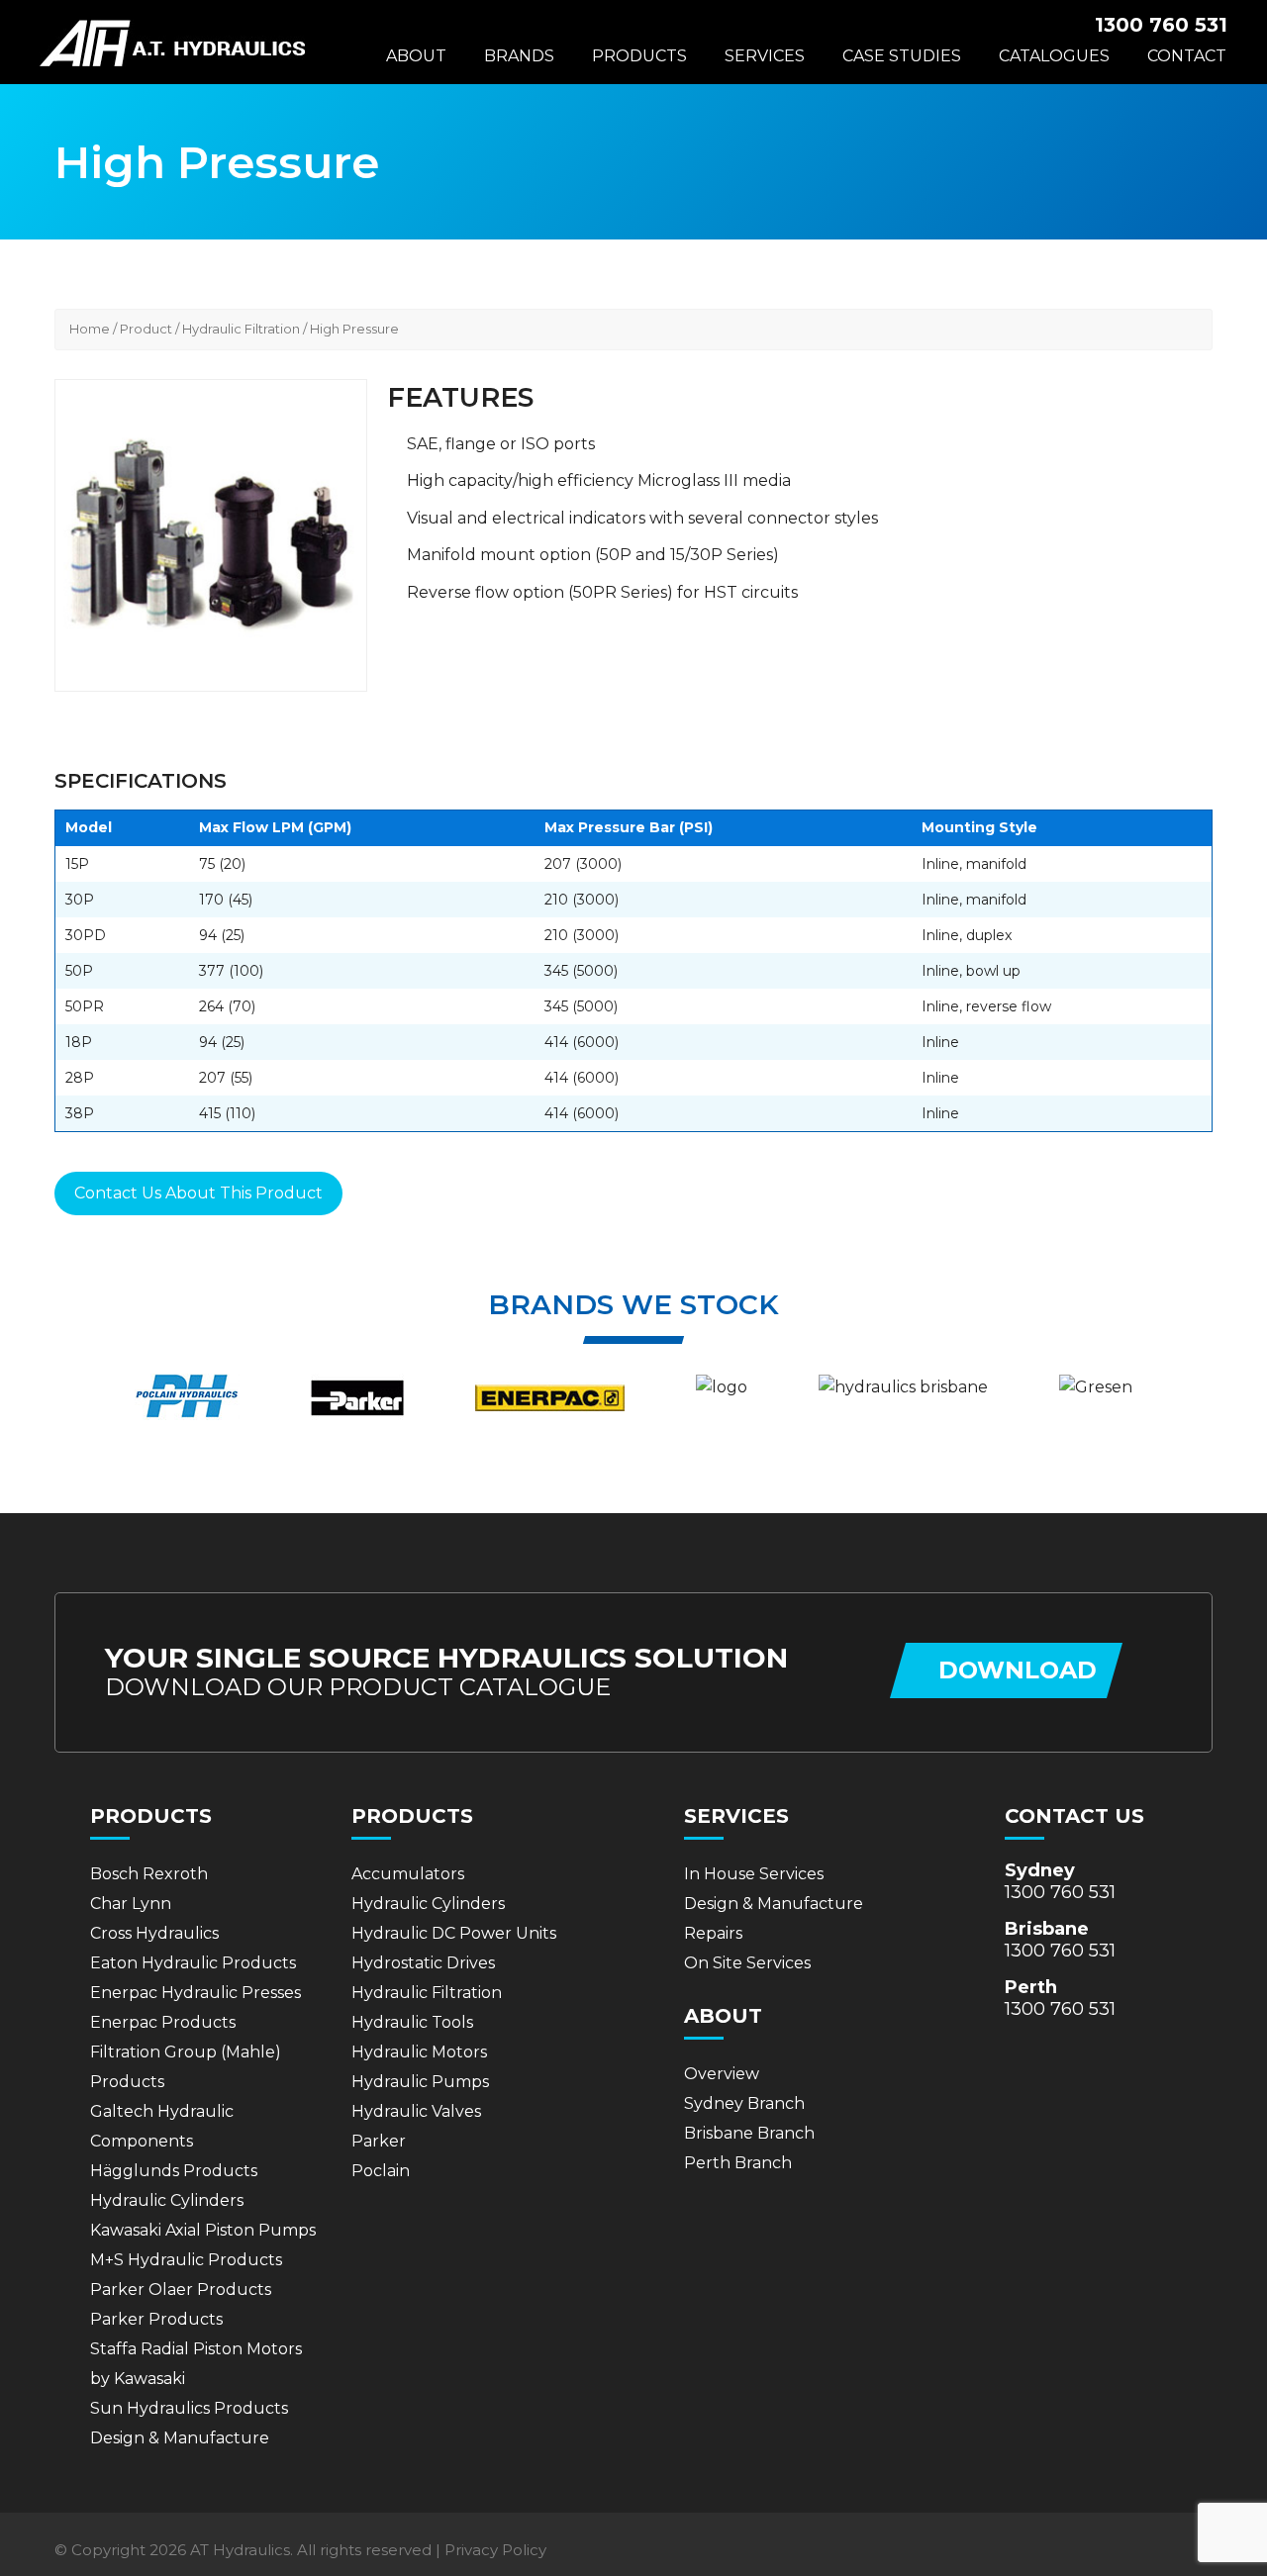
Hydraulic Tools (412, 2022)
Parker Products (156, 2319)
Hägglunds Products (174, 2171)
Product (146, 329)
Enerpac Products (163, 2022)
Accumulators (408, 1874)
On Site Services (747, 1963)
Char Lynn (131, 1904)
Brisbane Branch (749, 2133)
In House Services (754, 1874)
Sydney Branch (744, 2103)
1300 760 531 (1060, 1892)
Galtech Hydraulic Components (162, 2126)
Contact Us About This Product (198, 1193)
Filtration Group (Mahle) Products (186, 2067)
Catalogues (1054, 56)
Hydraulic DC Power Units (454, 1933)
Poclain (381, 2171)
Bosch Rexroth (149, 1874)
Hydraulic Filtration (241, 329)
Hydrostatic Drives (423, 1963)
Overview (722, 2074)
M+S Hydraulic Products (186, 2260)
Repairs (713, 1933)
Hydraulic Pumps (420, 2082)
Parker (379, 2141)
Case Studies (902, 56)
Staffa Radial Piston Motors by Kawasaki (196, 2364)
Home (90, 329)
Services (765, 56)
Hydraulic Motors (419, 2052)
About (416, 56)
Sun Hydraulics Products (189, 2408)
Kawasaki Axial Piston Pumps (203, 2230)
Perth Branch (738, 2163)
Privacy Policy (495, 2550)
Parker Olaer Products (181, 2290)
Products (639, 56)
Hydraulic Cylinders (167, 2200)
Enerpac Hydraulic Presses (195, 1993)
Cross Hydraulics (154, 1933)
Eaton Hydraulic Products (193, 1963)
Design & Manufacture (180, 2438)
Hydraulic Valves (416, 2111)
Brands (519, 56)
